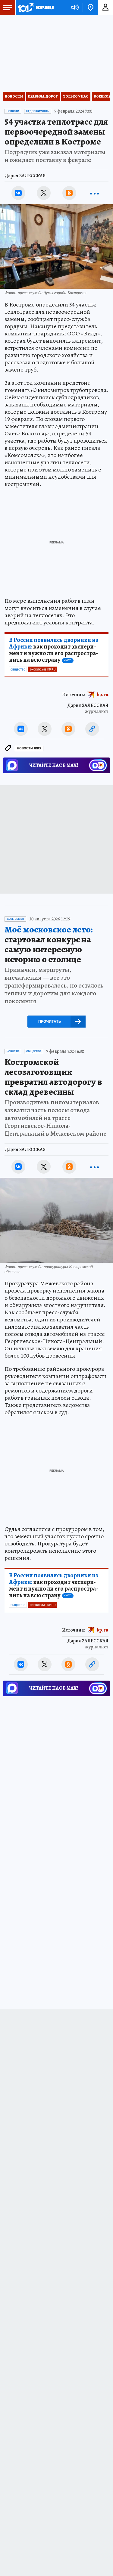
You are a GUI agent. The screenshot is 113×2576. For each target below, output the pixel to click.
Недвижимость (38, 111)
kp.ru (103, 695)
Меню (8, 8)
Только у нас (76, 96)
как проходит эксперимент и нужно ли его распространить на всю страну (54, 650)
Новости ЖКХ (29, 748)
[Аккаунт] (105, 8)
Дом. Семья (15, 919)
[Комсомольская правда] (36, 8)
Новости (14, 96)
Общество (18, 670)
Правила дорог (43, 96)
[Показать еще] (95, 193)
